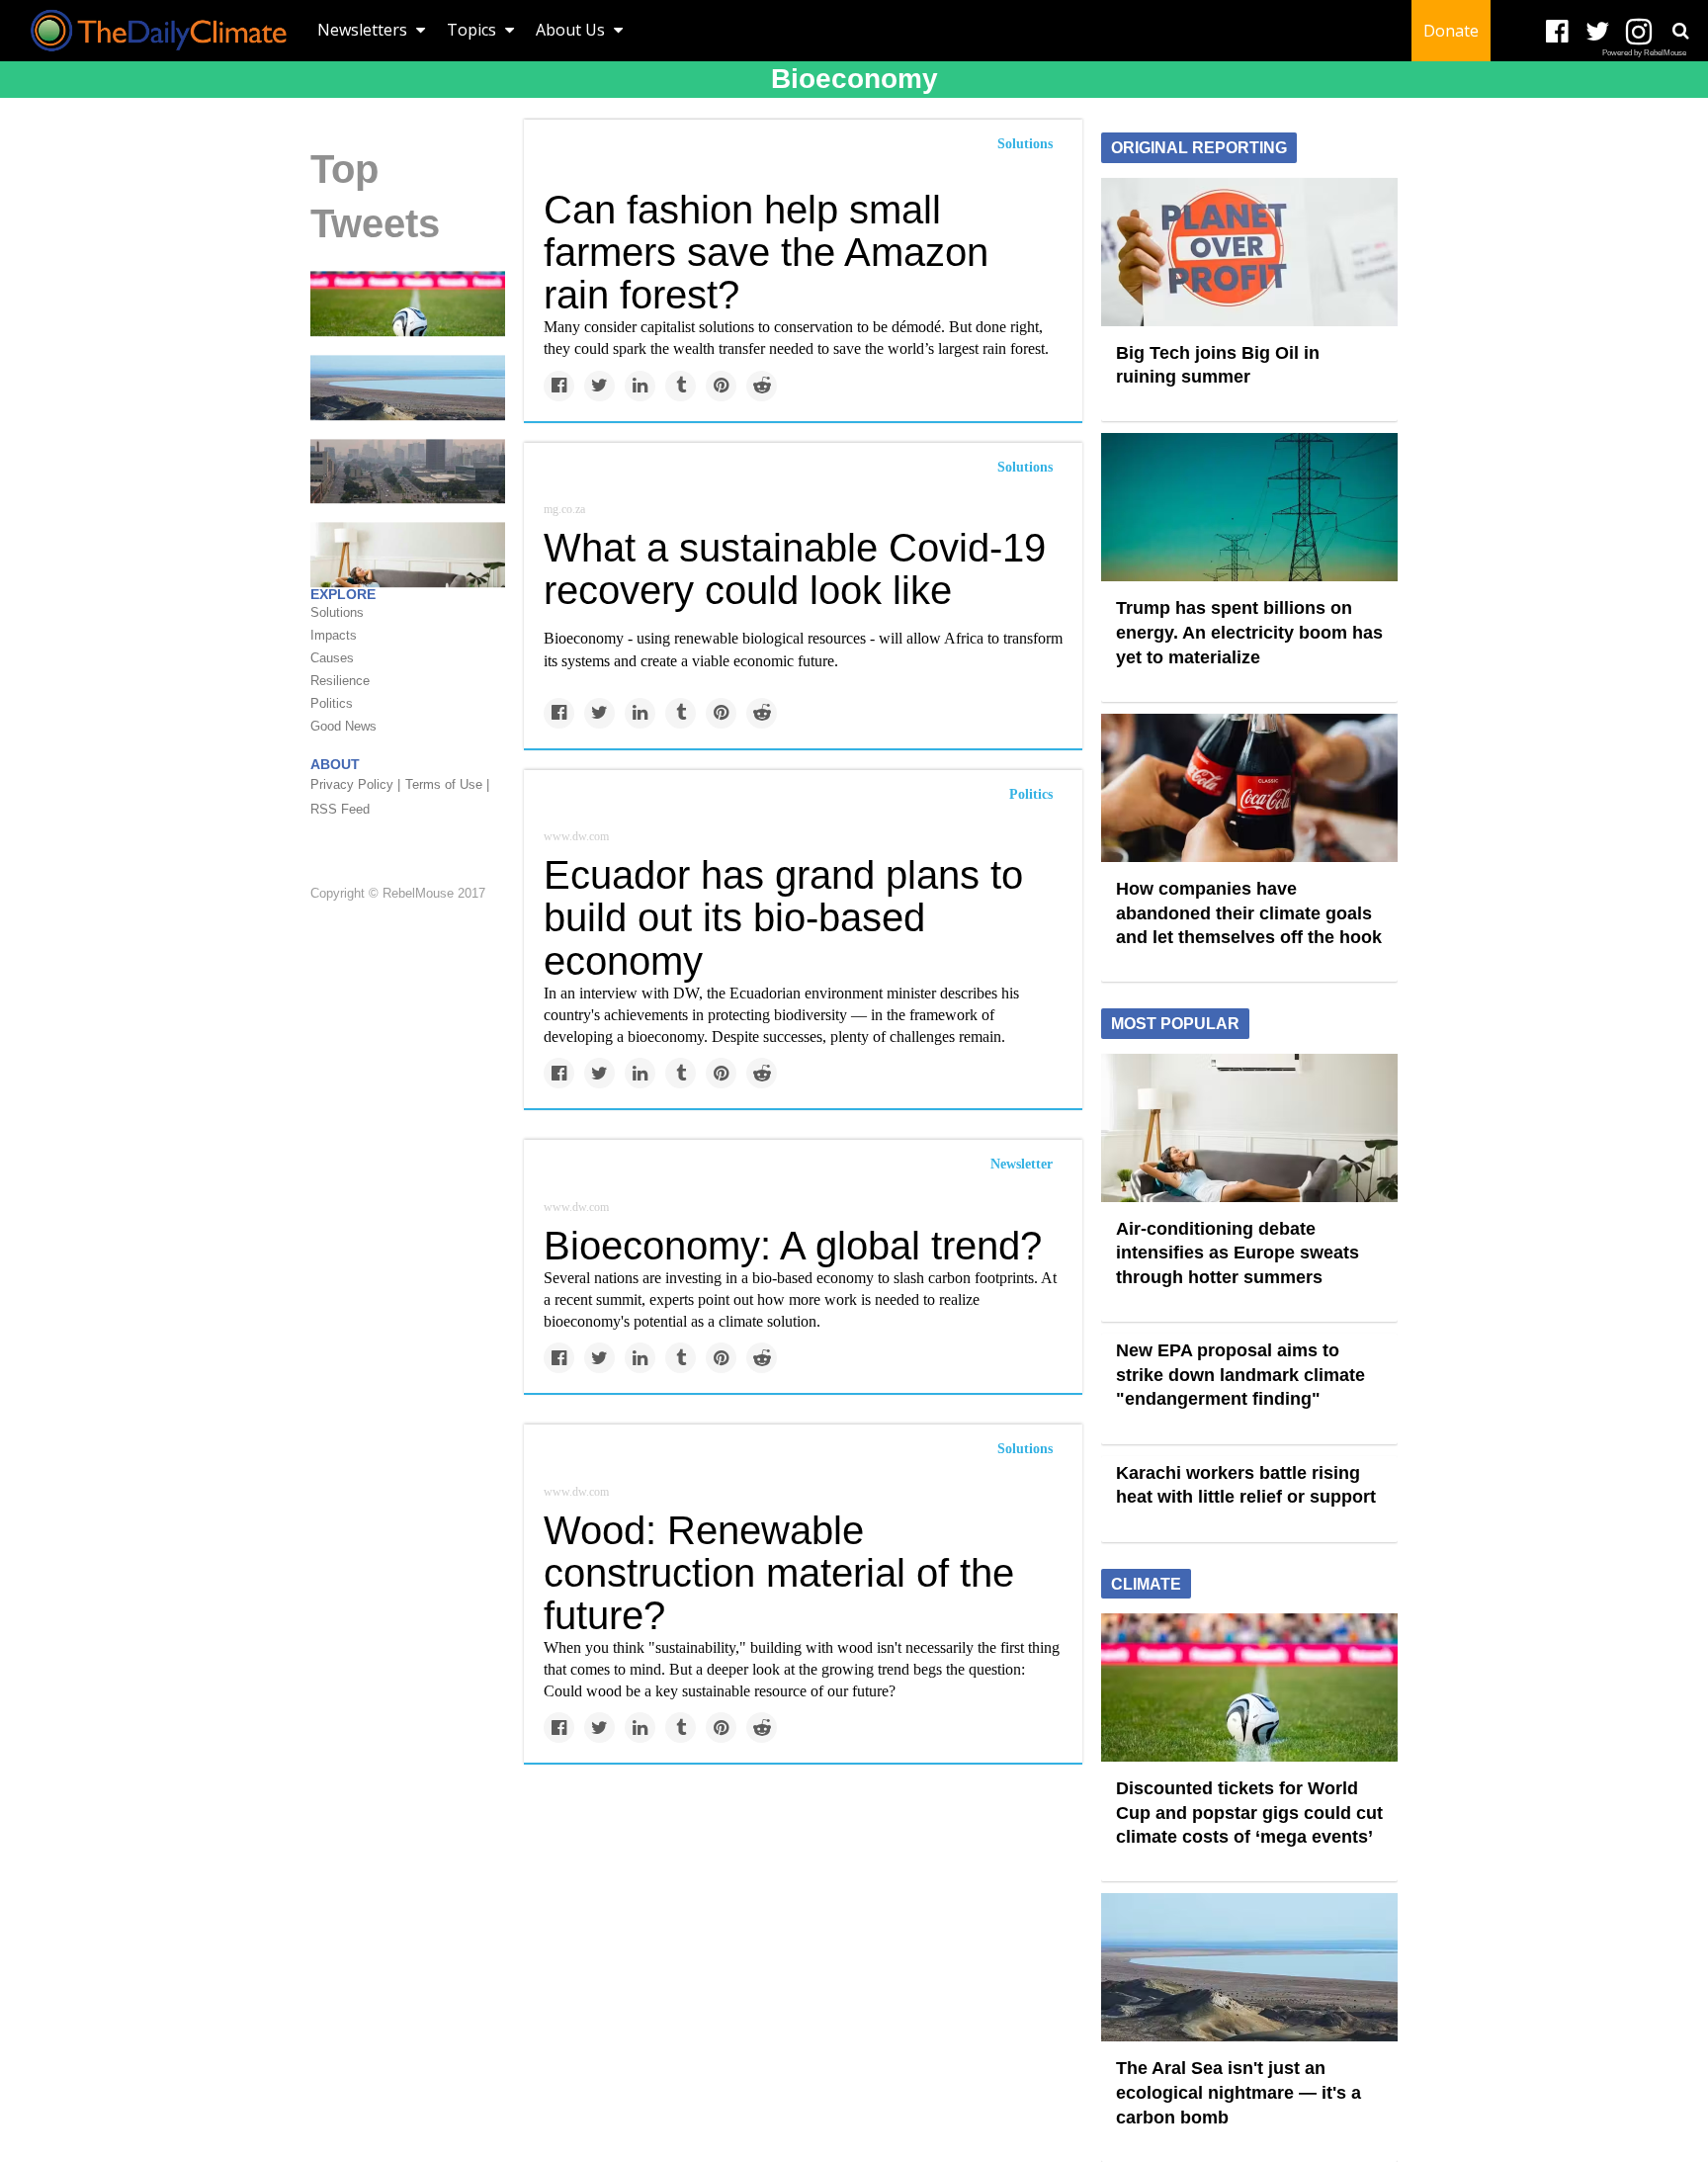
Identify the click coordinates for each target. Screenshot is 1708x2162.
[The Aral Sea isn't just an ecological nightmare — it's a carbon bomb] (408, 387)
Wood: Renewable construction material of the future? (779, 1573)
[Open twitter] (1598, 32)
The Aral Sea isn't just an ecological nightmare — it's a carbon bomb (1238, 2092)
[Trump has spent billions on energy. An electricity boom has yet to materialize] (1249, 506)
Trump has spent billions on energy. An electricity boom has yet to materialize (1249, 632)
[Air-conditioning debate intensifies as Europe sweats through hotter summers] (1249, 1126)
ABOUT (335, 764)
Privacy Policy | (355, 784)
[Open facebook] (1557, 32)
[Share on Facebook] (559, 386)
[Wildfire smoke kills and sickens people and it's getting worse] (408, 470)
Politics (1031, 794)
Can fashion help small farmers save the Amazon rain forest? (766, 252)
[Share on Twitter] (599, 386)
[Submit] (1680, 31)
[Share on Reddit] (762, 386)
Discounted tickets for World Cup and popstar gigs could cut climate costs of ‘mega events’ (1249, 1813)
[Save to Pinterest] (721, 386)
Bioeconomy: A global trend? (793, 1246)
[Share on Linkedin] (640, 386)
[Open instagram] (1638, 32)
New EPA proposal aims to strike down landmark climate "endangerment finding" (1240, 1375)
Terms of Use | (447, 784)
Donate (1451, 31)
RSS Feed (340, 809)
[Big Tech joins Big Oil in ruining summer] (1249, 250)
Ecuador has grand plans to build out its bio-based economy (783, 917)
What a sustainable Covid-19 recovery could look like (795, 569)
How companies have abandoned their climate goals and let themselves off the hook (1249, 913)
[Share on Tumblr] (681, 386)
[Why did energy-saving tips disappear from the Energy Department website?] (408, 554)
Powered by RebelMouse (1644, 53)
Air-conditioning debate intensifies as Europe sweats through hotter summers (1238, 1253)
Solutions (1025, 144)
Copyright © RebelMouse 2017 (398, 893)
